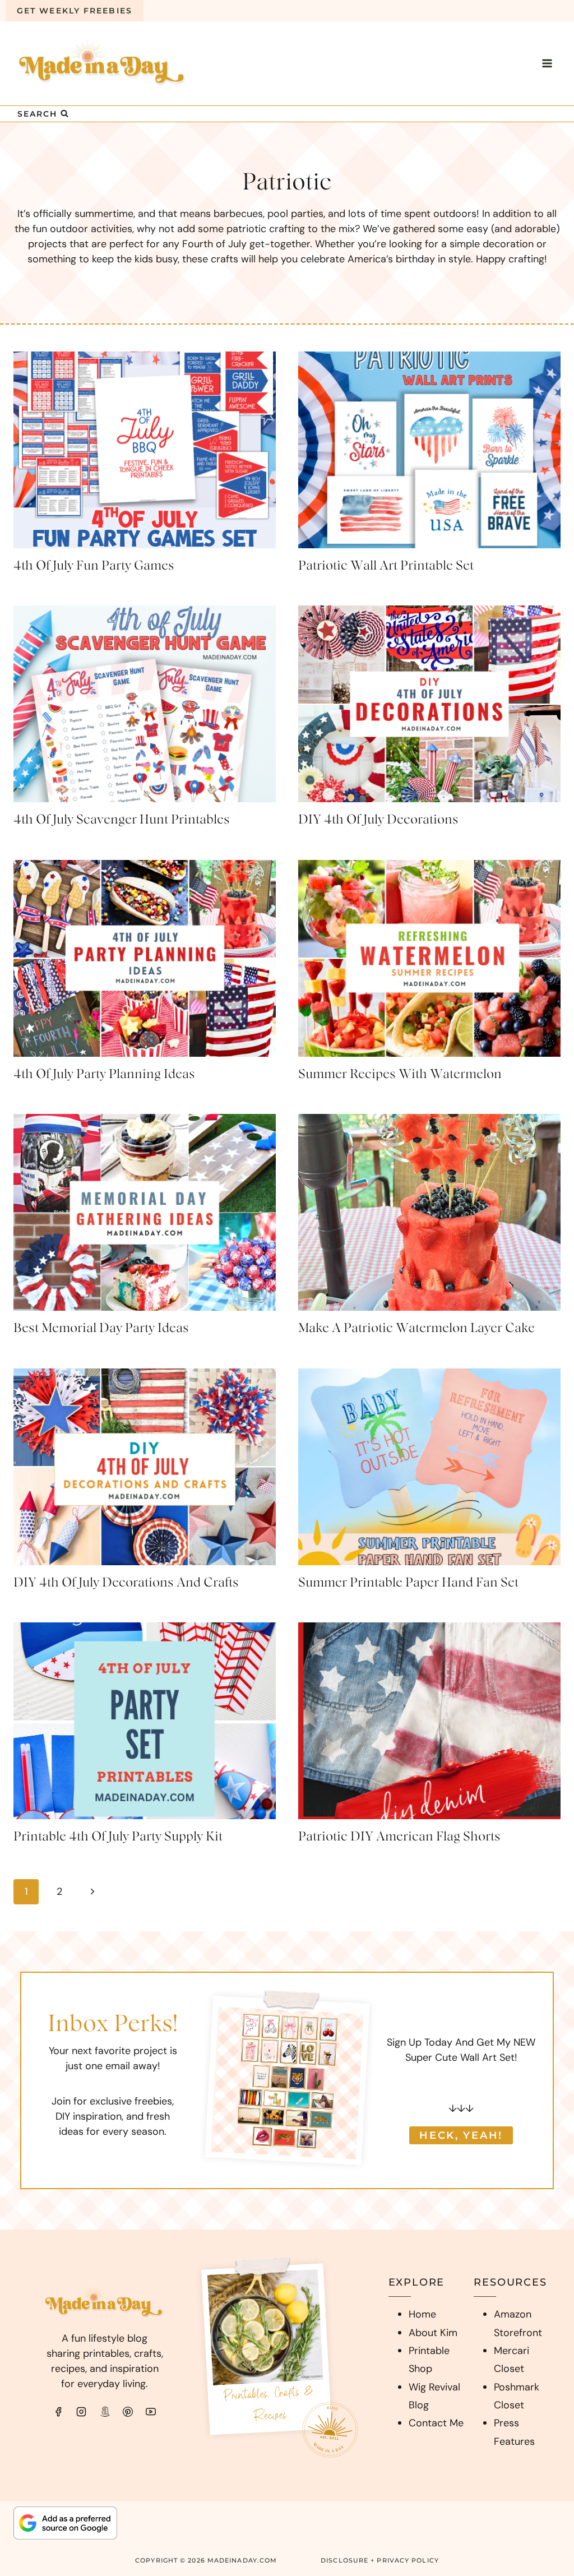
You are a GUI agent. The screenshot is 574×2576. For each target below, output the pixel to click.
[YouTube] (151, 2412)
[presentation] (145, 450)
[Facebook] (58, 2412)
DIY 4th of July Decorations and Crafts (126, 1583)
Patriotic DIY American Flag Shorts (399, 1837)
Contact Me (436, 2423)
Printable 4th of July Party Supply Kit (118, 1837)
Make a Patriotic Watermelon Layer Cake (416, 1328)
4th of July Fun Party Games (94, 566)
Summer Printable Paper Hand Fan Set (408, 1583)
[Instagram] (81, 2412)
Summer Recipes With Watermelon (400, 1074)
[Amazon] (105, 2412)
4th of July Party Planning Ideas (104, 1074)
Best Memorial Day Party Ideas (101, 1328)
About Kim (433, 2333)
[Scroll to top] (543, 2422)
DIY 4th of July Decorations (378, 820)
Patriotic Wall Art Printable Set (386, 566)
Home (422, 2314)
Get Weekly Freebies (75, 11)
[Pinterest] (128, 2412)
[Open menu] (547, 63)
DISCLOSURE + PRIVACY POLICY (380, 2560)
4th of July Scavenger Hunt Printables (122, 820)
